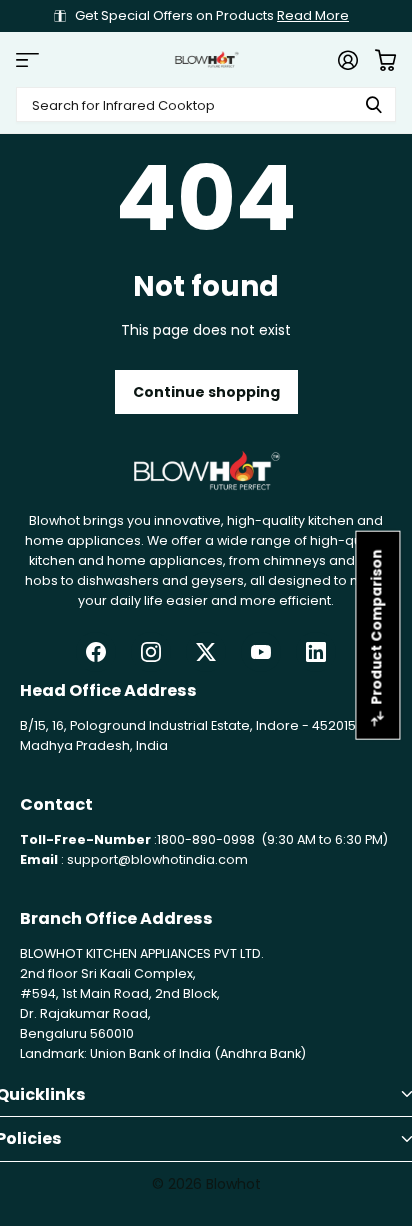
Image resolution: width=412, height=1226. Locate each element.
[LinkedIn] (316, 652)
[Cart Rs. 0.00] (385, 60)
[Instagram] (151, 652)
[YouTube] (261, 652)
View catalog (27, 59)
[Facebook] (96, 652)
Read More (313, 15)
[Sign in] (347, 60)
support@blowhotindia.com (157, 859)
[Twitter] (206, 652)
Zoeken (374, 104)
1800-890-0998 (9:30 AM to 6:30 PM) (272, 839)
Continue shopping (206, 392)
